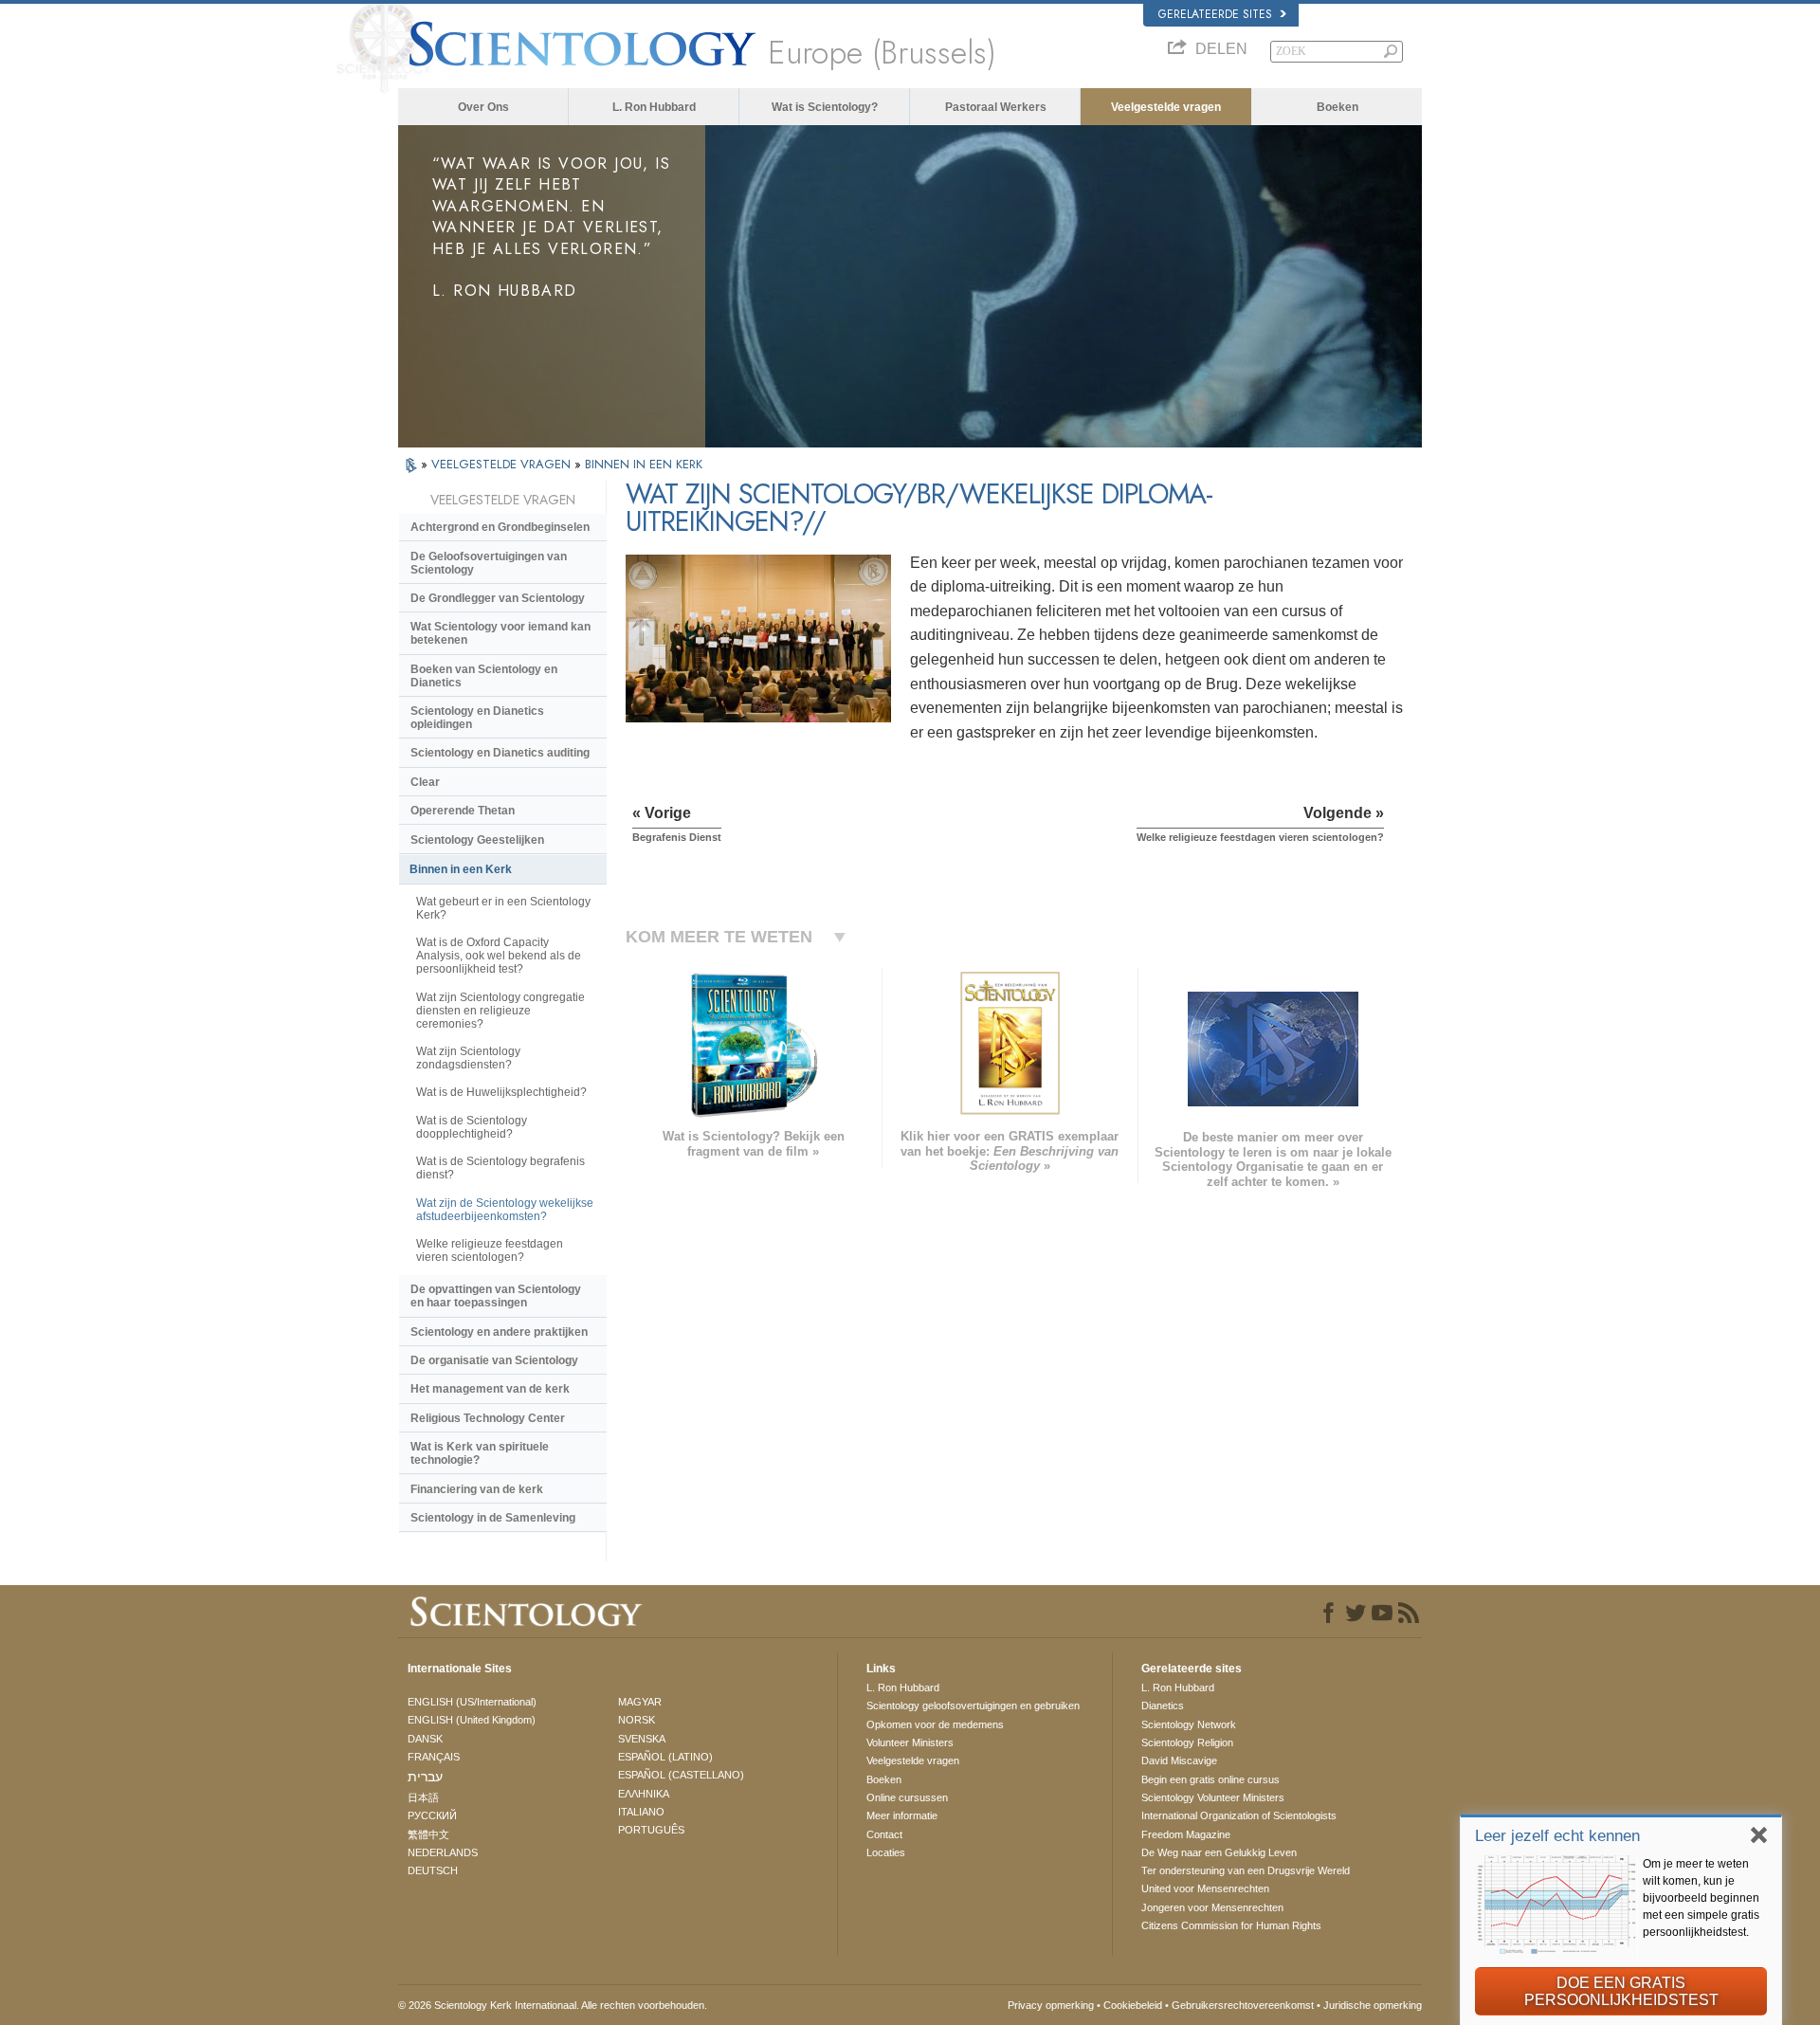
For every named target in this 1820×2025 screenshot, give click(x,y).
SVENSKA (642, 1739)
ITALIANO (641, 1812)
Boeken (1338, 107)
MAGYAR (640, 1702)
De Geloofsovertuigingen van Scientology (489, 563)
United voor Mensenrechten (1205, 1888)
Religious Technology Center (488, 1418)
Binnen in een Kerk (461, 869)
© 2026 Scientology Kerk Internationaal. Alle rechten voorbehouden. (553, 2005)
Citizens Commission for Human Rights (1231, 1925)
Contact (884, 1834)
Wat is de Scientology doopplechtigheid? (472, 1127)
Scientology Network (1189, 1724)
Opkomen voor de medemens (935, 1724)
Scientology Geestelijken (477, 840)
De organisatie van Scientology (494, 1360)
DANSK (425, 1739)
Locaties (886, 1852)
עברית (425, 1777)
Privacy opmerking (1051, 2005)
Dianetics (1163, 1706)
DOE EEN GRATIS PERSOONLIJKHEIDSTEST (1621, 1991)
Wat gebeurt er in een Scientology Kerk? (503, 908)
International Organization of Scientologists (1239, 1815)
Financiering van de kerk (477, 1489)
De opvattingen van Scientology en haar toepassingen (496, 1296)
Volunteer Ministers (910, 1742)
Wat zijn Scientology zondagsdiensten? (468, 1058)
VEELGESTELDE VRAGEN (503, 464)
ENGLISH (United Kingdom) (472, 1720)
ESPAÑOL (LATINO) (665, 1757)
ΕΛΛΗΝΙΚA (644, 1794)
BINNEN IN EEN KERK (644, 464)
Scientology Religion (1187, 1742)
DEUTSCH (433, 1870)
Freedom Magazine (1186, 1834)
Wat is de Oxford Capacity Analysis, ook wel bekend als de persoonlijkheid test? (499, 956)
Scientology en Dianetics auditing (500, 753)
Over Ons (483, 107)
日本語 (423, 1797)
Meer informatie (902, 1815)
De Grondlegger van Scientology (498, 598)
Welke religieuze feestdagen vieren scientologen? (490, 1250)
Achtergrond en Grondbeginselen (500, 527)
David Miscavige (1179, 1760)
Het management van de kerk (490, 1389)
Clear (425, 782)
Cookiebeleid (1133, 2005)
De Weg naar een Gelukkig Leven (1219, 1852)
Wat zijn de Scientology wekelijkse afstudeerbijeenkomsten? (505, 1210)
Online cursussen (907, 1797)
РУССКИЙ (432, 1815)
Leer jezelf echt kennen (1557, 1836)
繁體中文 (428, 1834)
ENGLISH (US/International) (472, 1702)
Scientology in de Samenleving (493, 1518)
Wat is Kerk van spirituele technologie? (480, 1453)
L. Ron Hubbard (654, 107)
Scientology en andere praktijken (499, 1332)
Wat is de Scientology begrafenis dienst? (500, 1168)
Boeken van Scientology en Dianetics (484, 676)
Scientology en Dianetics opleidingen (477, 718)
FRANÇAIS (434, 1757)
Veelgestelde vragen (1166, 107)
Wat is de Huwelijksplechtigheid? (501, 1092)
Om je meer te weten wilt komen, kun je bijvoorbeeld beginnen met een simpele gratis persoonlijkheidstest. (1701, 1898)
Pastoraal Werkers (996, 107)
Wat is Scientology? (825, 107)
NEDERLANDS (443, 1852)
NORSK (637, 1720)
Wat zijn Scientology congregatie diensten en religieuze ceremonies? (500, 1011)
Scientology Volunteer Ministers (1213, 1797)
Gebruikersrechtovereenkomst (1243, 2005)
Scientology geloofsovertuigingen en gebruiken (973, 1706)
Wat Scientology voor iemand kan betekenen (500, 633)
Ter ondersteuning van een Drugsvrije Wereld (1246, 1870)
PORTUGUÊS (651, 1830)
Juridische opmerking (1373, 2005)
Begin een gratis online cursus (1210, 1779)
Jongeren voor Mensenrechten (1212, 1907)
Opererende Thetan (463, 811)
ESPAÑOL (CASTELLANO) (681, 1775)
